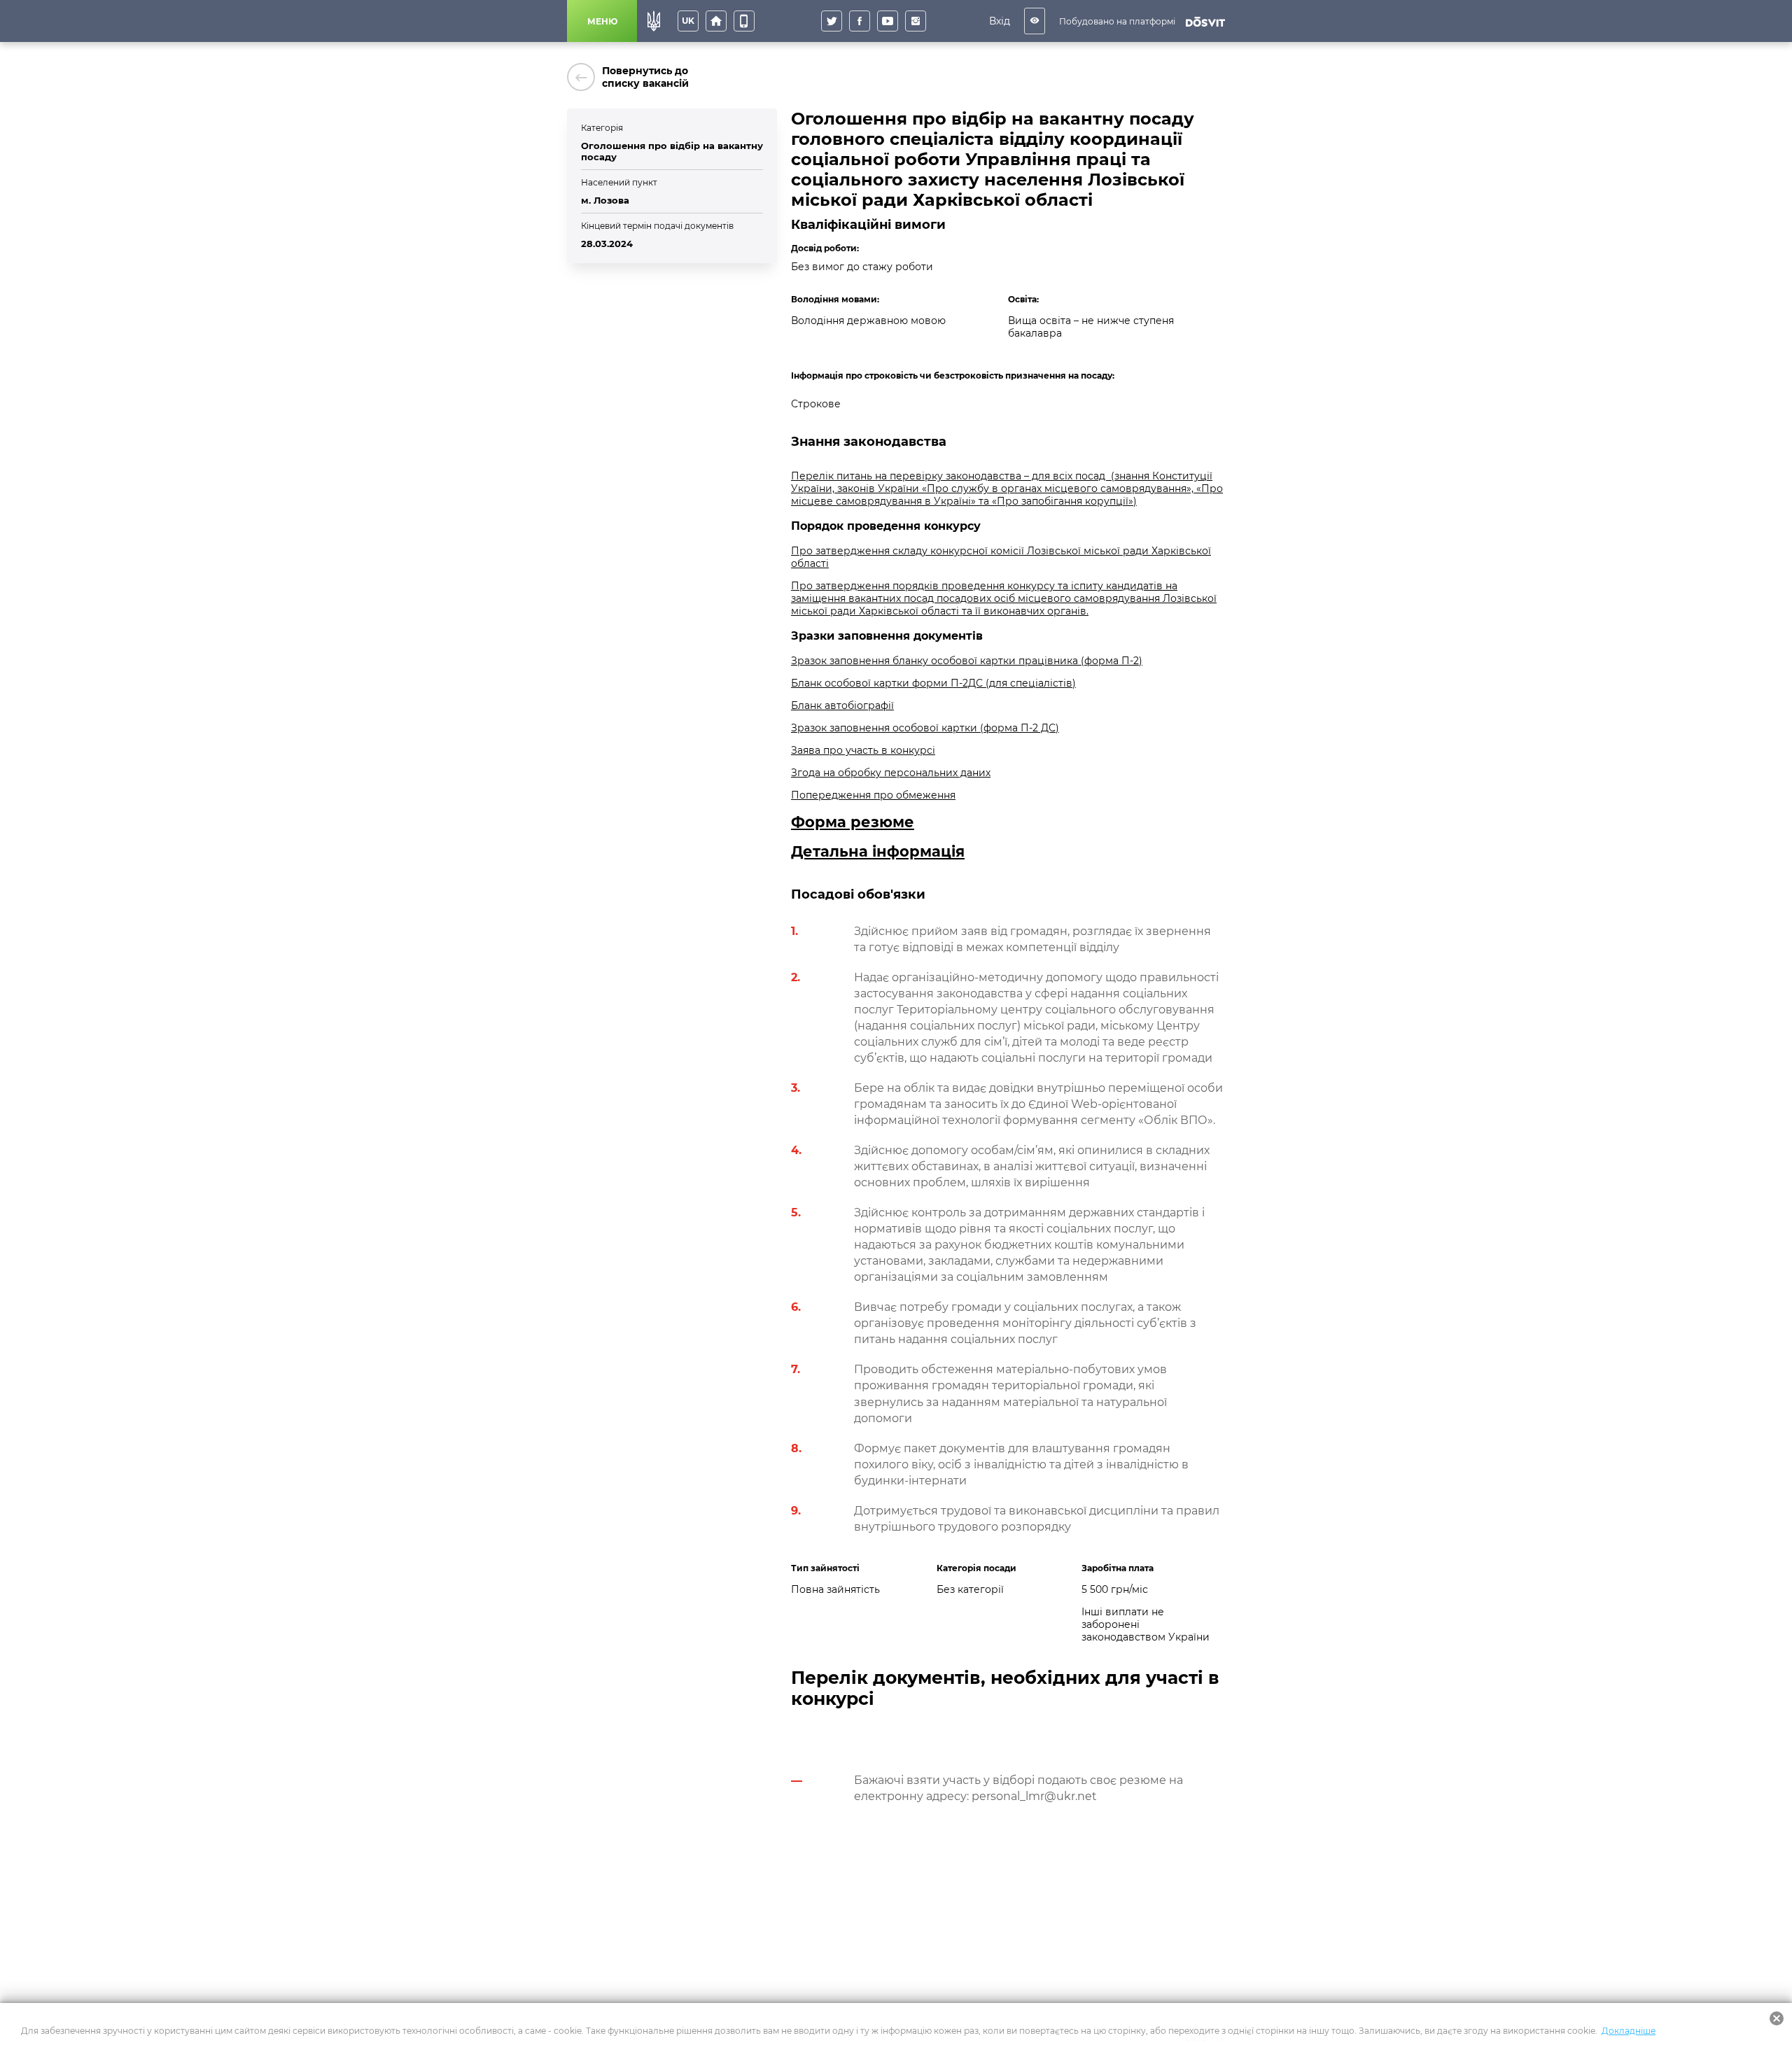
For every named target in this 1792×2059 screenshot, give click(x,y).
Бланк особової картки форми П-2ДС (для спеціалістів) (933, 683)
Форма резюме (853, 822)
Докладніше (1629, 2031)
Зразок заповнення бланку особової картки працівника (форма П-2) (967, 661)
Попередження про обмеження (873, 795)
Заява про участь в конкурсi (863, 750)
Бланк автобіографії (842, 705)
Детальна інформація (878, 851)
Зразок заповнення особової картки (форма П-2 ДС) (925, 728)
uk (688, 21)
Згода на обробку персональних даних (891, 773)
